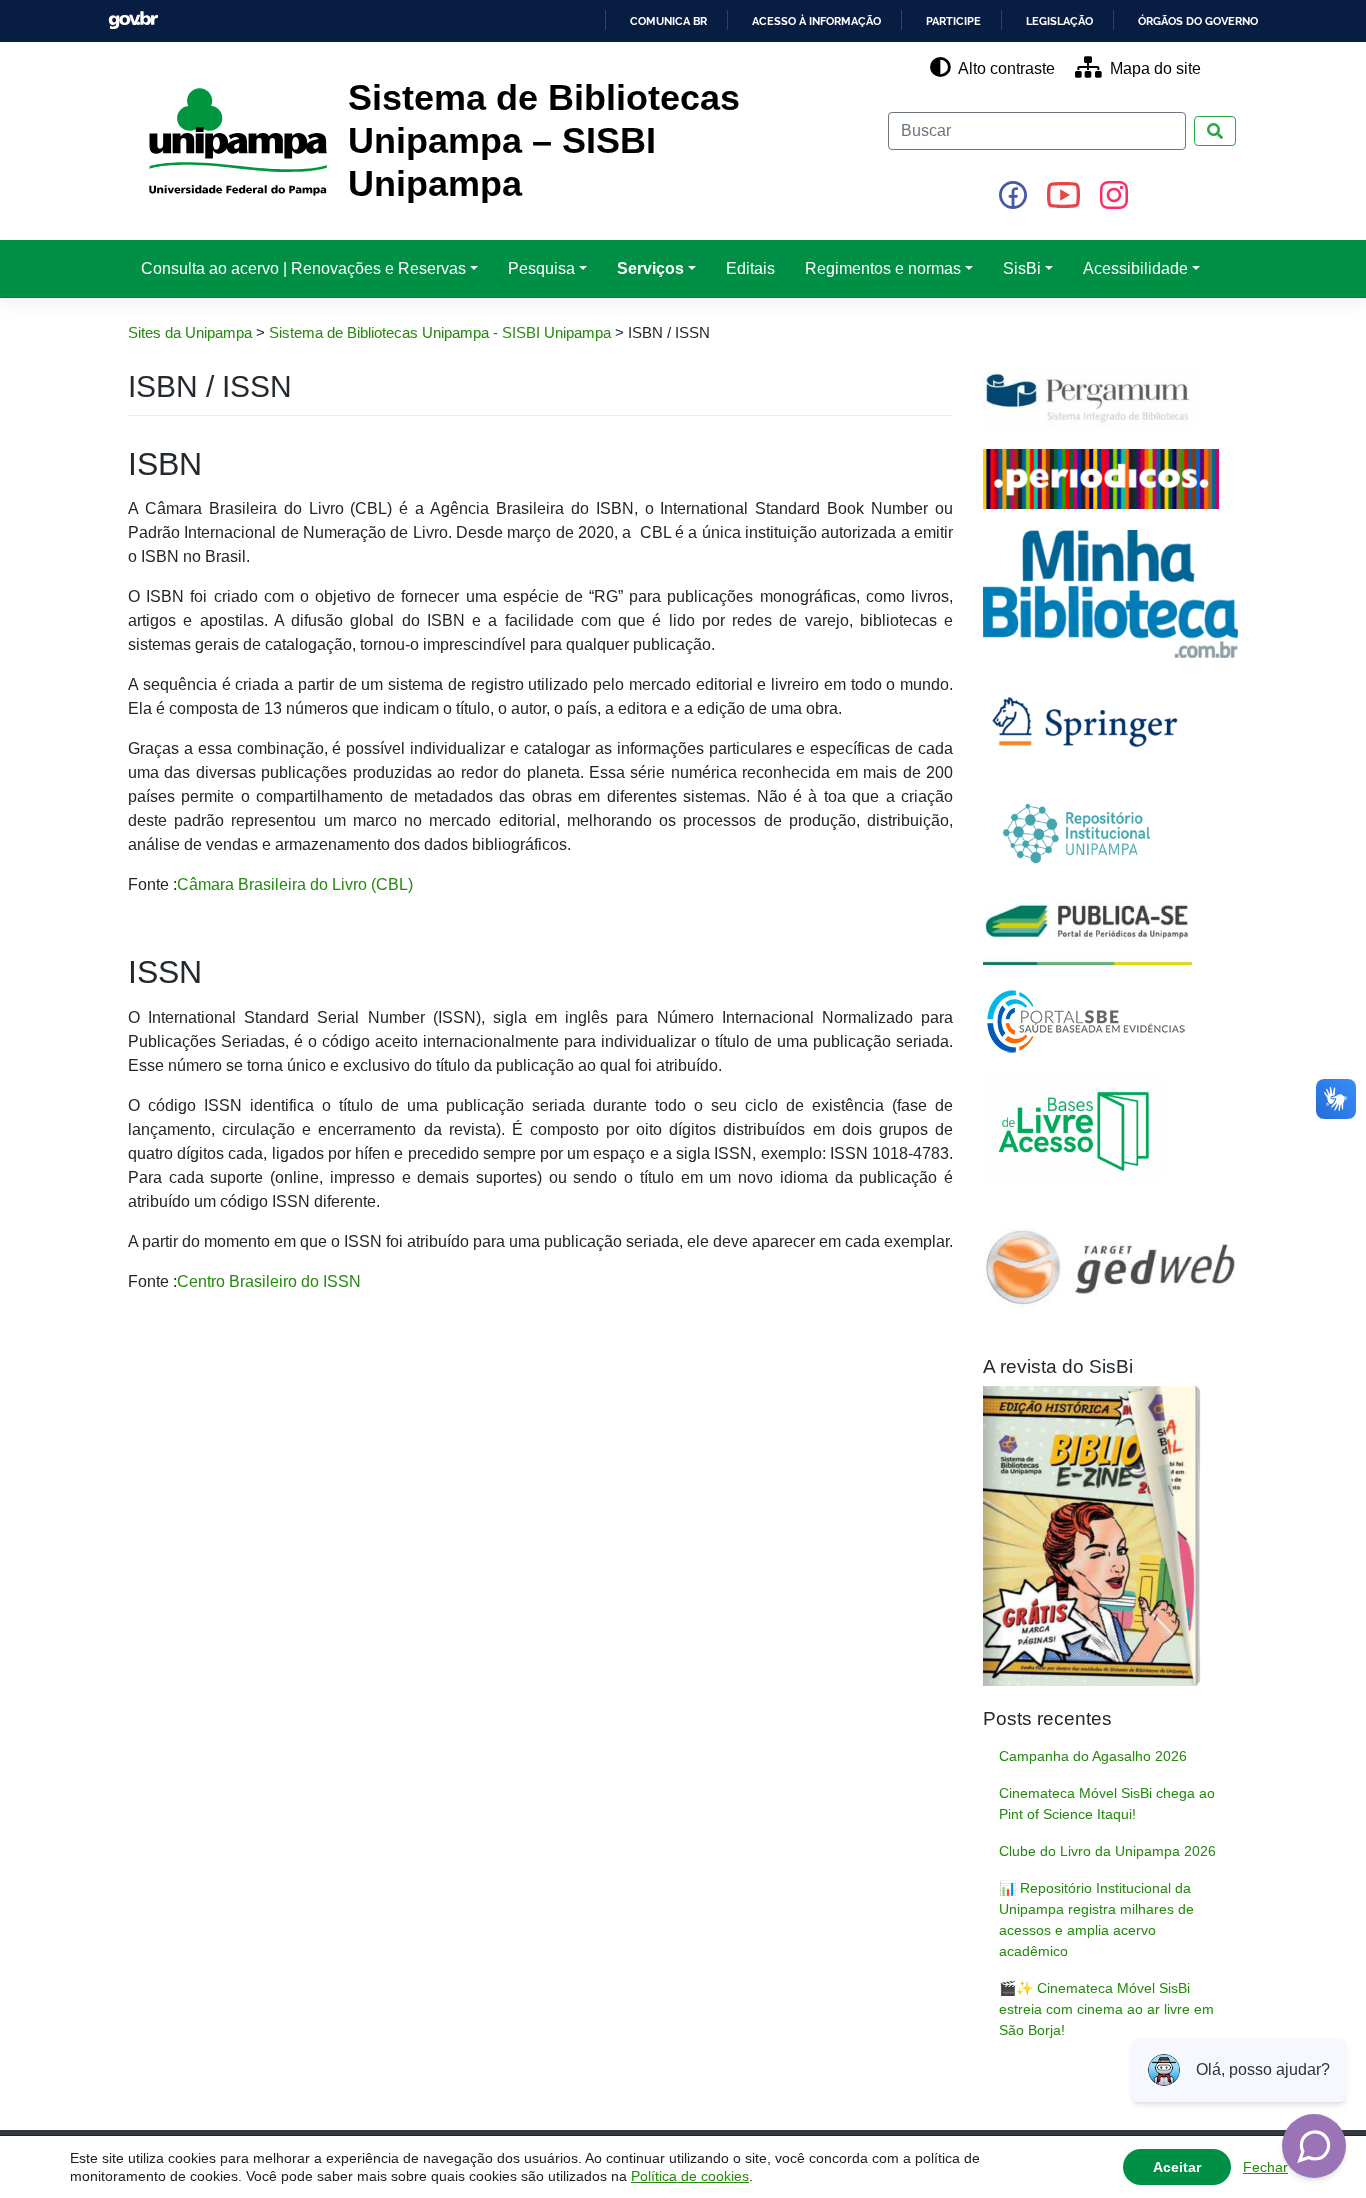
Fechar (1265, 2167)
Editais (750, 268)
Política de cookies (690, 2176)
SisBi (1022, 268)
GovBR (133, 20)
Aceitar (1177, 2167)
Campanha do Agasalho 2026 (1093, 1756)
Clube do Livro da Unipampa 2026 (1107, 1851)
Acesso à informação (816, 21)
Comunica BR (668, 21)
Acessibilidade (1135, 268)
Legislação (1059, 21)
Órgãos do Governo (1198, 21)
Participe (953, 21)
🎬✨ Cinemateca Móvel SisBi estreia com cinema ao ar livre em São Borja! (1106, 2009)
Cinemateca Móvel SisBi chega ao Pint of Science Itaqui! (1107, 1803)
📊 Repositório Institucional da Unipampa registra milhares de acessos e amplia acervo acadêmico (1096, 1919)
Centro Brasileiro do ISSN (269, 1281)
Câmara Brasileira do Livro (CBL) (295, 884)
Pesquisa (541, 268)
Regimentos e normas (883, 268)
